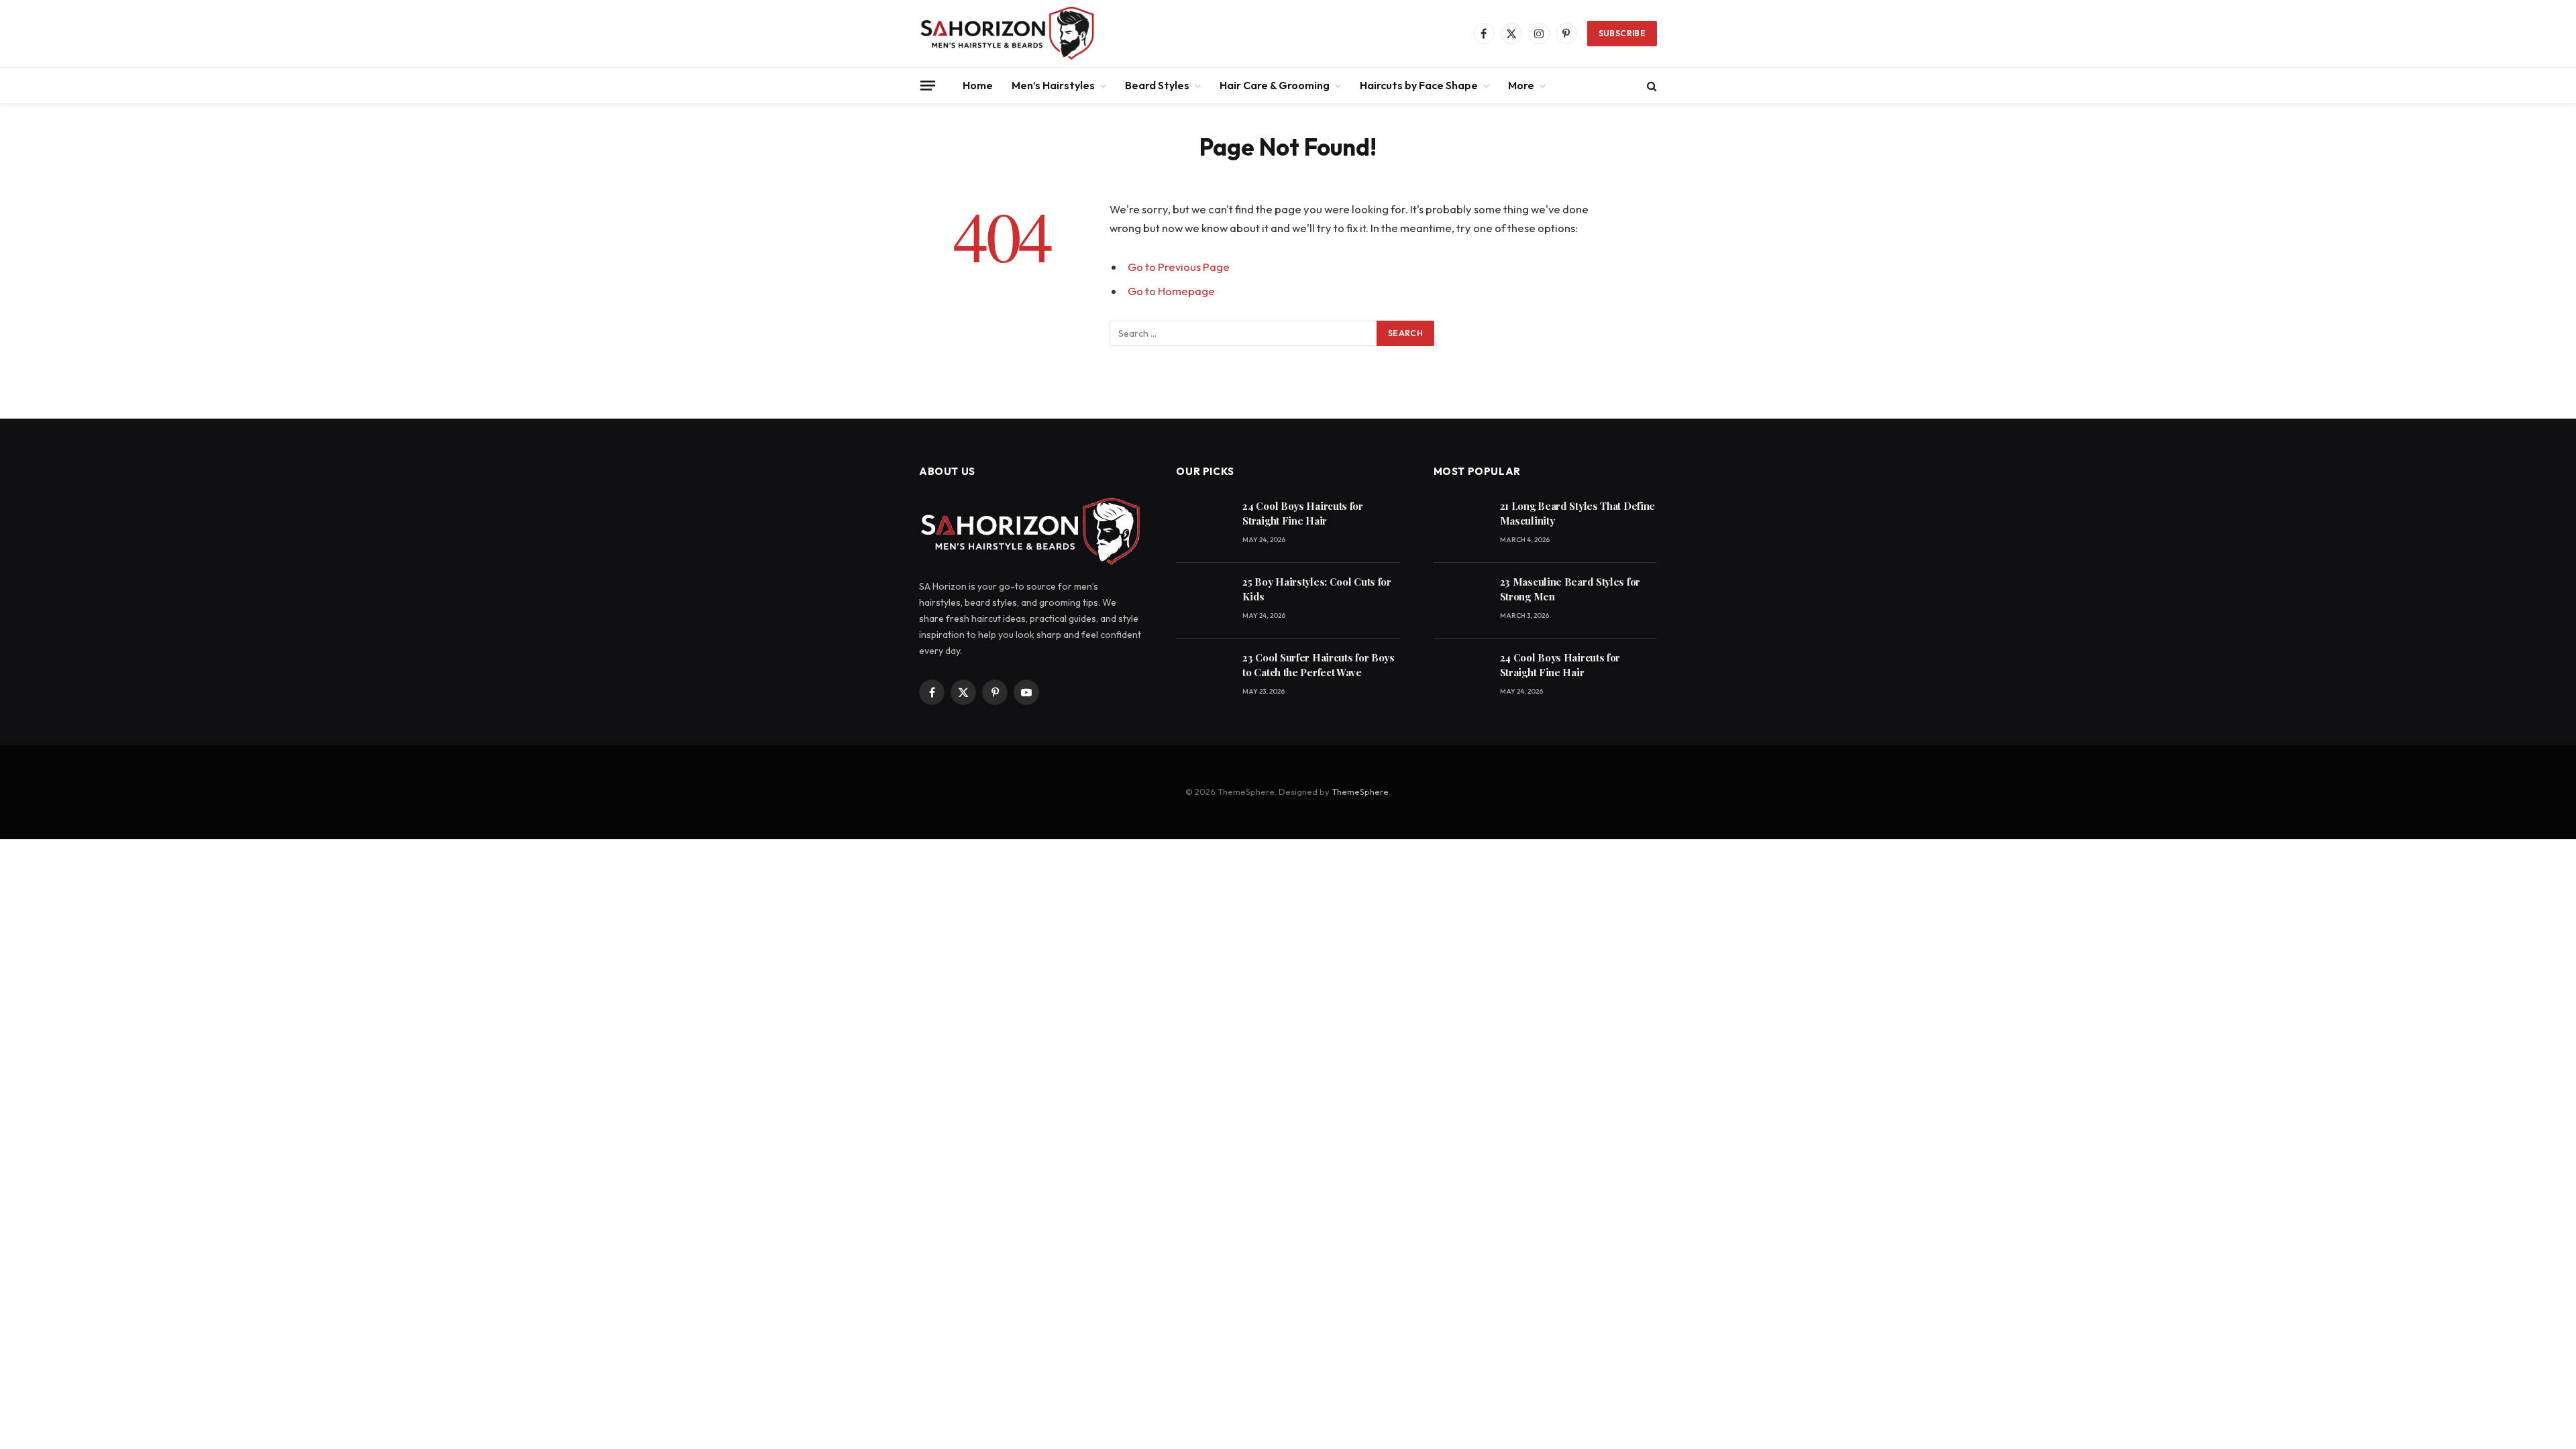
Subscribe (1622, 33)
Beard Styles (1157, 85)
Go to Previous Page (1179, 267)
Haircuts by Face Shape (1419, 85)
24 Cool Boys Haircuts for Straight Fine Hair (1303, 513)
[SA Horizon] (1008, 34)
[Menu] (928, 85)
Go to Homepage (1171, 291)
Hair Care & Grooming (1275, 85)
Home (978, 85)
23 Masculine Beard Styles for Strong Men (1570, 589)
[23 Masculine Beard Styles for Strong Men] (1461, 601)
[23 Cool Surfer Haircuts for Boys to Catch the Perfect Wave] (1203, 677)
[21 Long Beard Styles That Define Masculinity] (1461, 525)
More (1521, 85)
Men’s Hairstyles (1053, 85)
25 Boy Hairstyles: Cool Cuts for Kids (1317, 589)
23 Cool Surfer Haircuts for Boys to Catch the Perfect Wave (1318, 664)
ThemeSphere (1360, 792)
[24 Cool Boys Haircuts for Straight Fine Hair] (1203, 525)
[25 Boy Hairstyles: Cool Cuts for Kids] (1203, 601)
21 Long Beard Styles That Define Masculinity (1577, 513)
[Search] (1651, 86)
